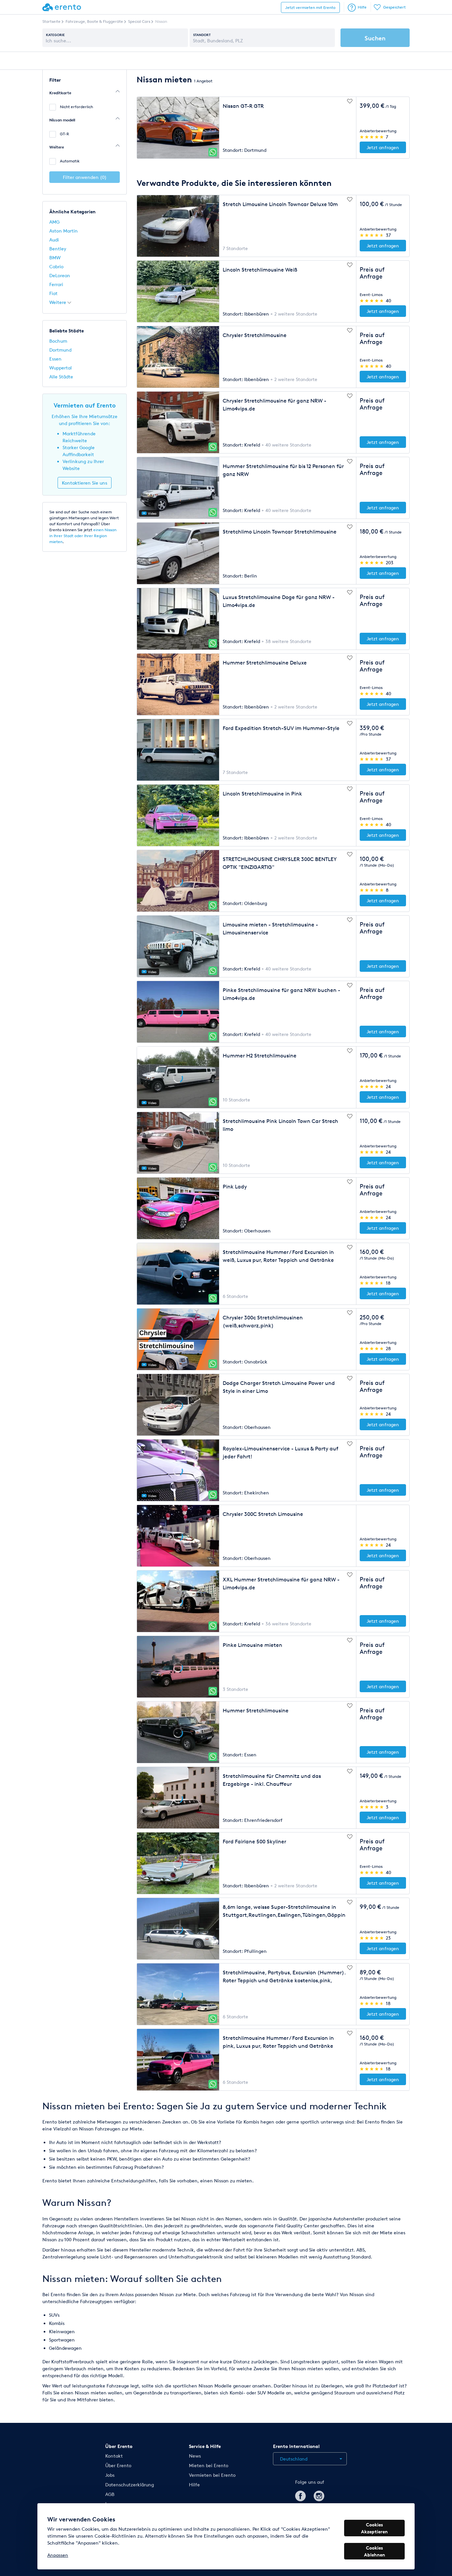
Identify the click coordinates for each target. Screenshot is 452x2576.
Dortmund (60, 350)
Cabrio (56, 266)
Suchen (375, 38)
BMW (55, 258)
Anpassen (58, 2555)
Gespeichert (394, 7)
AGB (110, 2494)
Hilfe (362, 7)
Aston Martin (64, 231)
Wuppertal (61, 368)
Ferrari (56, 284)
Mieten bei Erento (209, 2465)
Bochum (58, 341)
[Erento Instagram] (319, 2495)
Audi (54, 240)
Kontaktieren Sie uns (85, 483)
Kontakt (114, 2456)
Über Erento (118, 2465)
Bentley (58, 249)
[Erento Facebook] (300, 2495)
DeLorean (60, 275)
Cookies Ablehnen (375, 2551)
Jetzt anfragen (383, 147)
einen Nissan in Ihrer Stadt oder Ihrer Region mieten (83, 536)
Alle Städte (61, 377)
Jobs (110, 2475)
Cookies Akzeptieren (374, 2528)
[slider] (372, 137)
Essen (55, 359)
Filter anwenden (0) (85, 177)
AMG (54, 222)
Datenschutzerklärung (130, 2485)
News (195, 2456)
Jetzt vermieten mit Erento (310, 7)
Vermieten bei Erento (212, 2475)
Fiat (53, 293)
